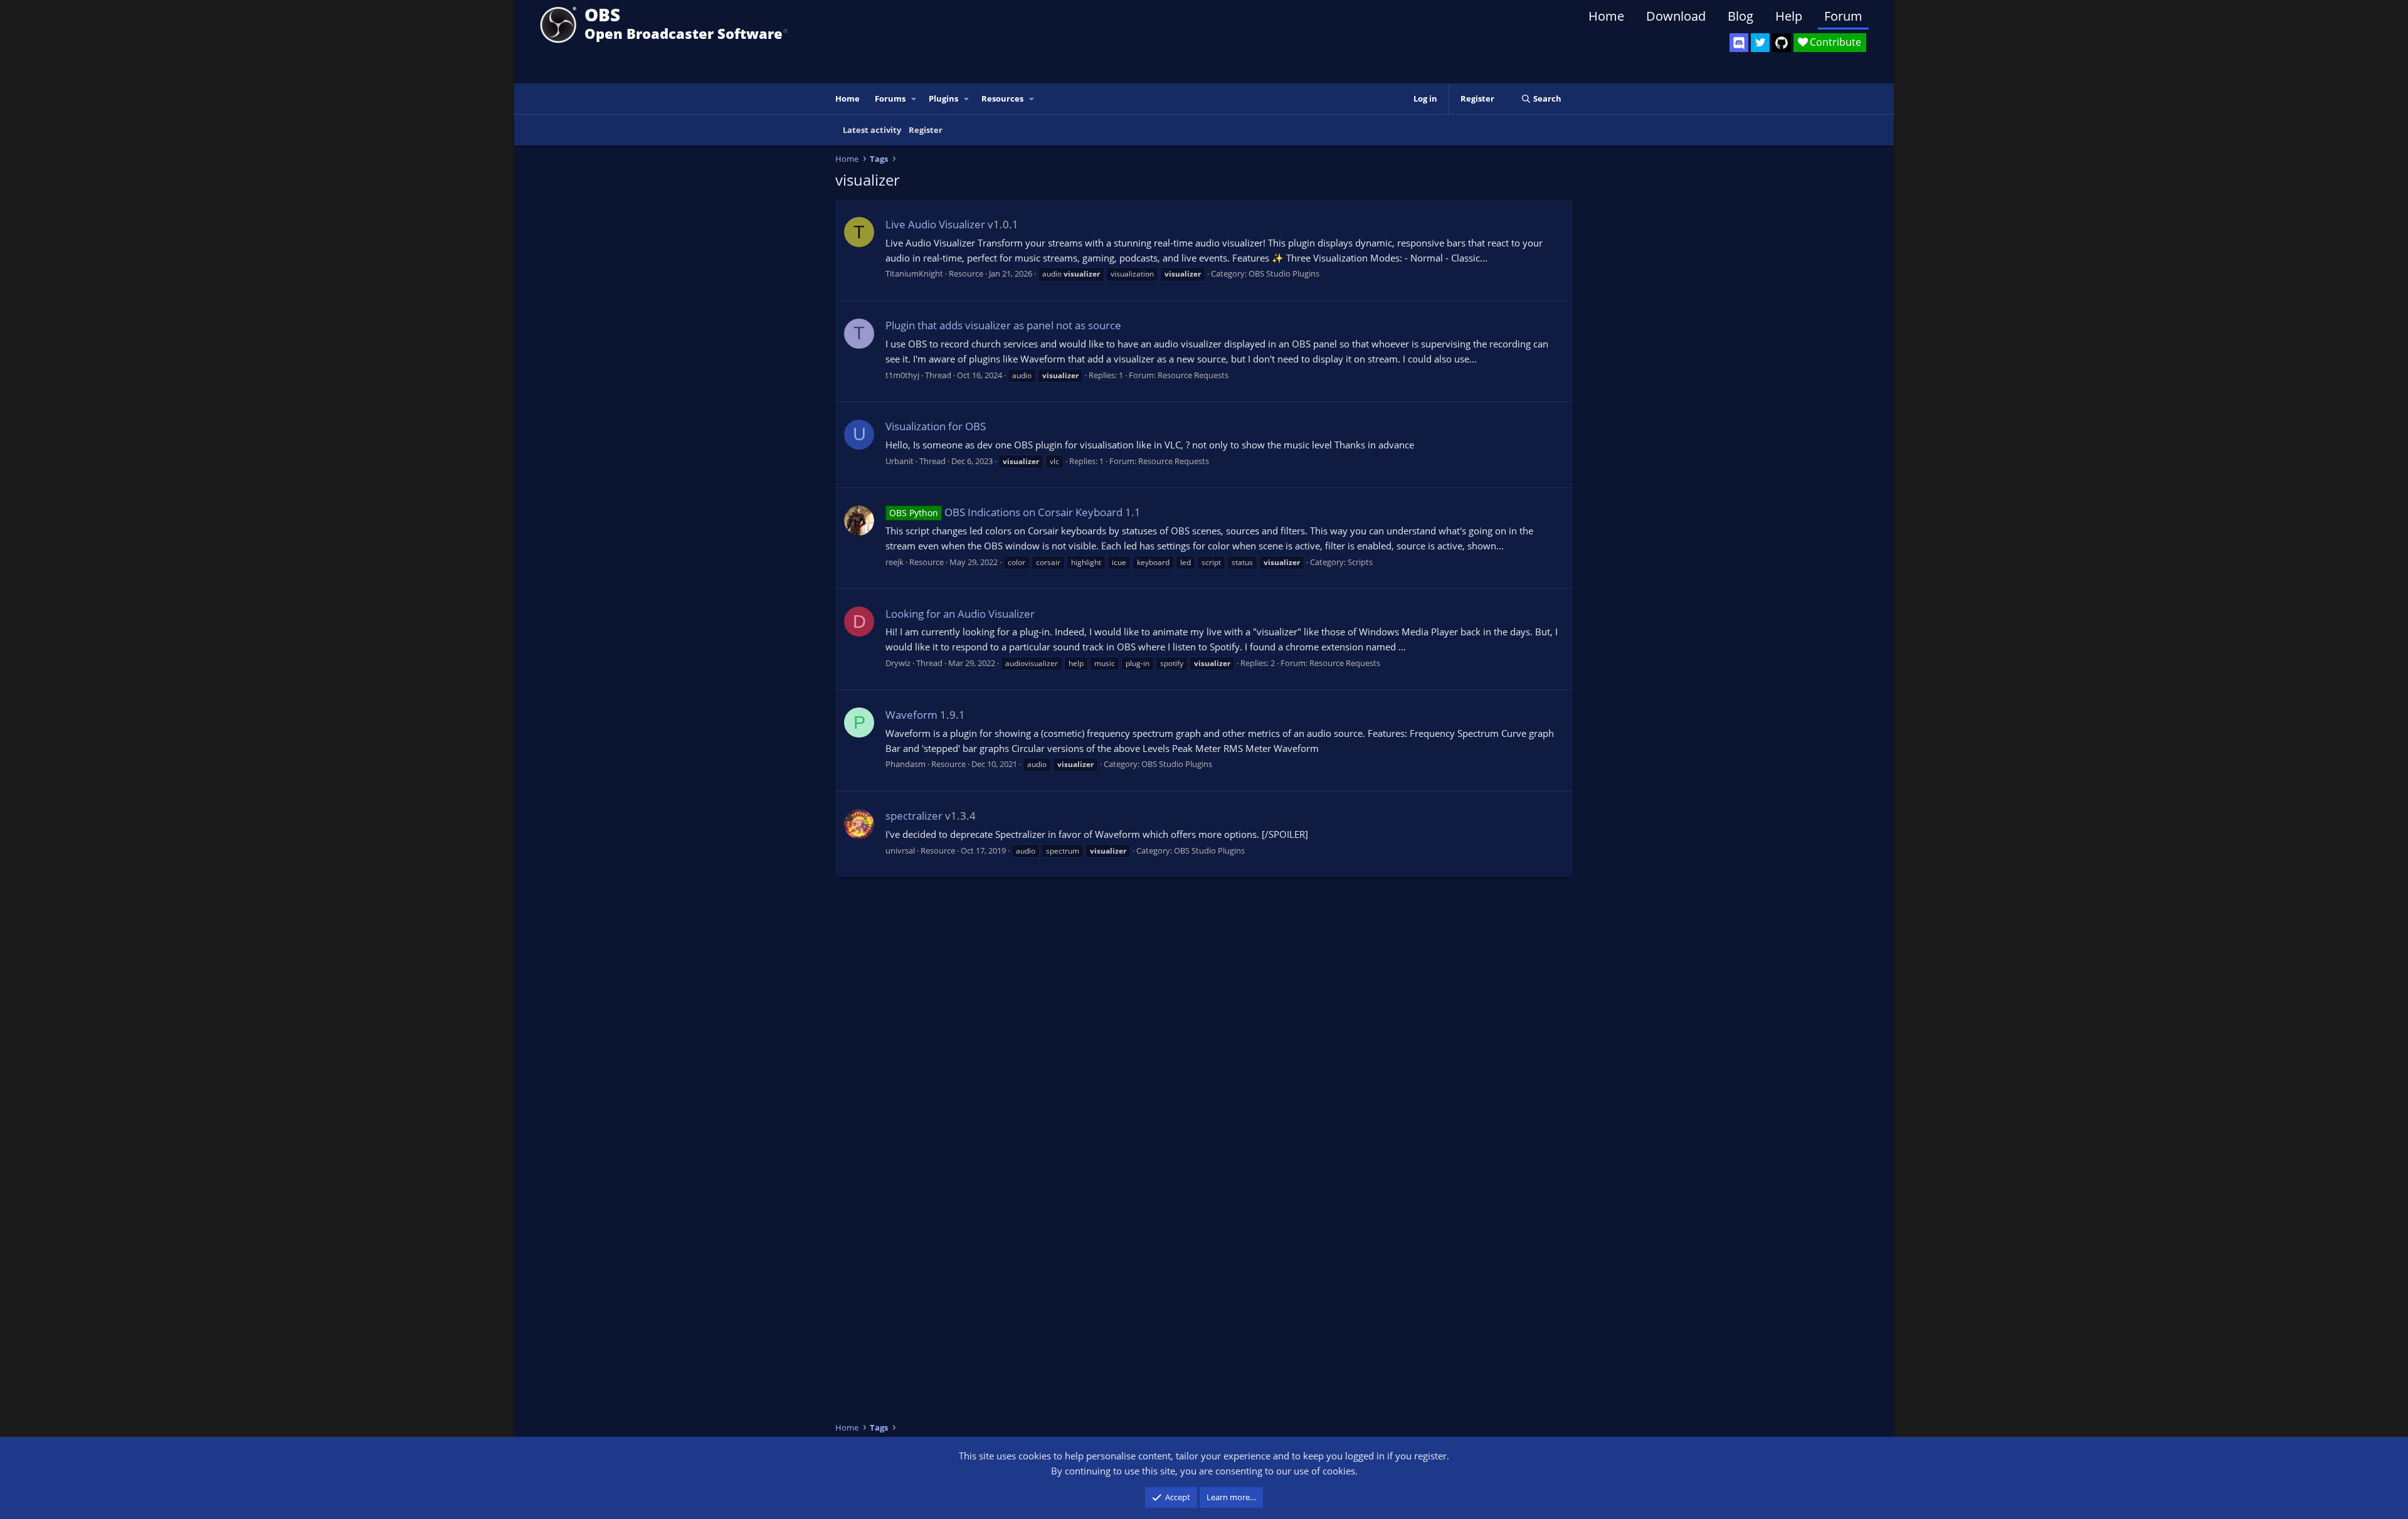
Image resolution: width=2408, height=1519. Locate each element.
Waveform (911, 715)
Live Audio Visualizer (935, 224)
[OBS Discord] (1739, 43)
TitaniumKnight (914, 273)
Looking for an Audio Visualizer (960, 614)
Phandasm (906, 764)
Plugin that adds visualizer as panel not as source (1003, 325)
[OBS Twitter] (1760, 43)
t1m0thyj (902, 375)
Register (926, 130)
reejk (895, 562)
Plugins (943, 98)
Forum (1843, 16)
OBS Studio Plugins (1284, 273)
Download (1676, 16)
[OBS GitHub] (1782, 43)
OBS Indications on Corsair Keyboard (1006, 512)
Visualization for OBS (936, 426)
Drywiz (898, 663)
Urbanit (900, 461)
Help (1789, 16)
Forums (890, 98)
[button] (914, 99)
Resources (1002, 98)
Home (1606, 16)
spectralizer (914, 816)
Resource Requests (1193, 375)
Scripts (1360, 562)
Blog (1740, 16)
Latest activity (872, 130)
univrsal (900, 850)
